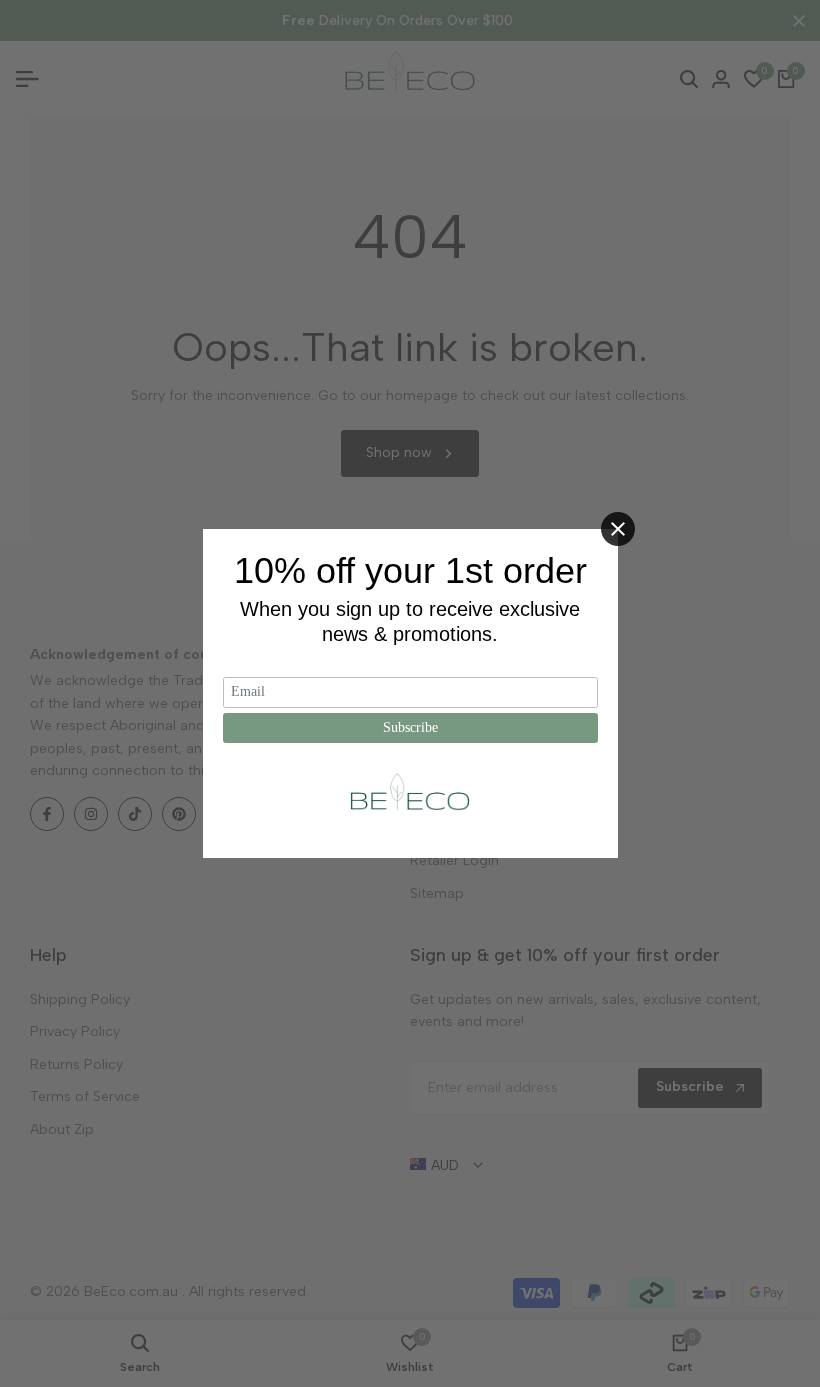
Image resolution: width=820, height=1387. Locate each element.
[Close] (618, 529)
